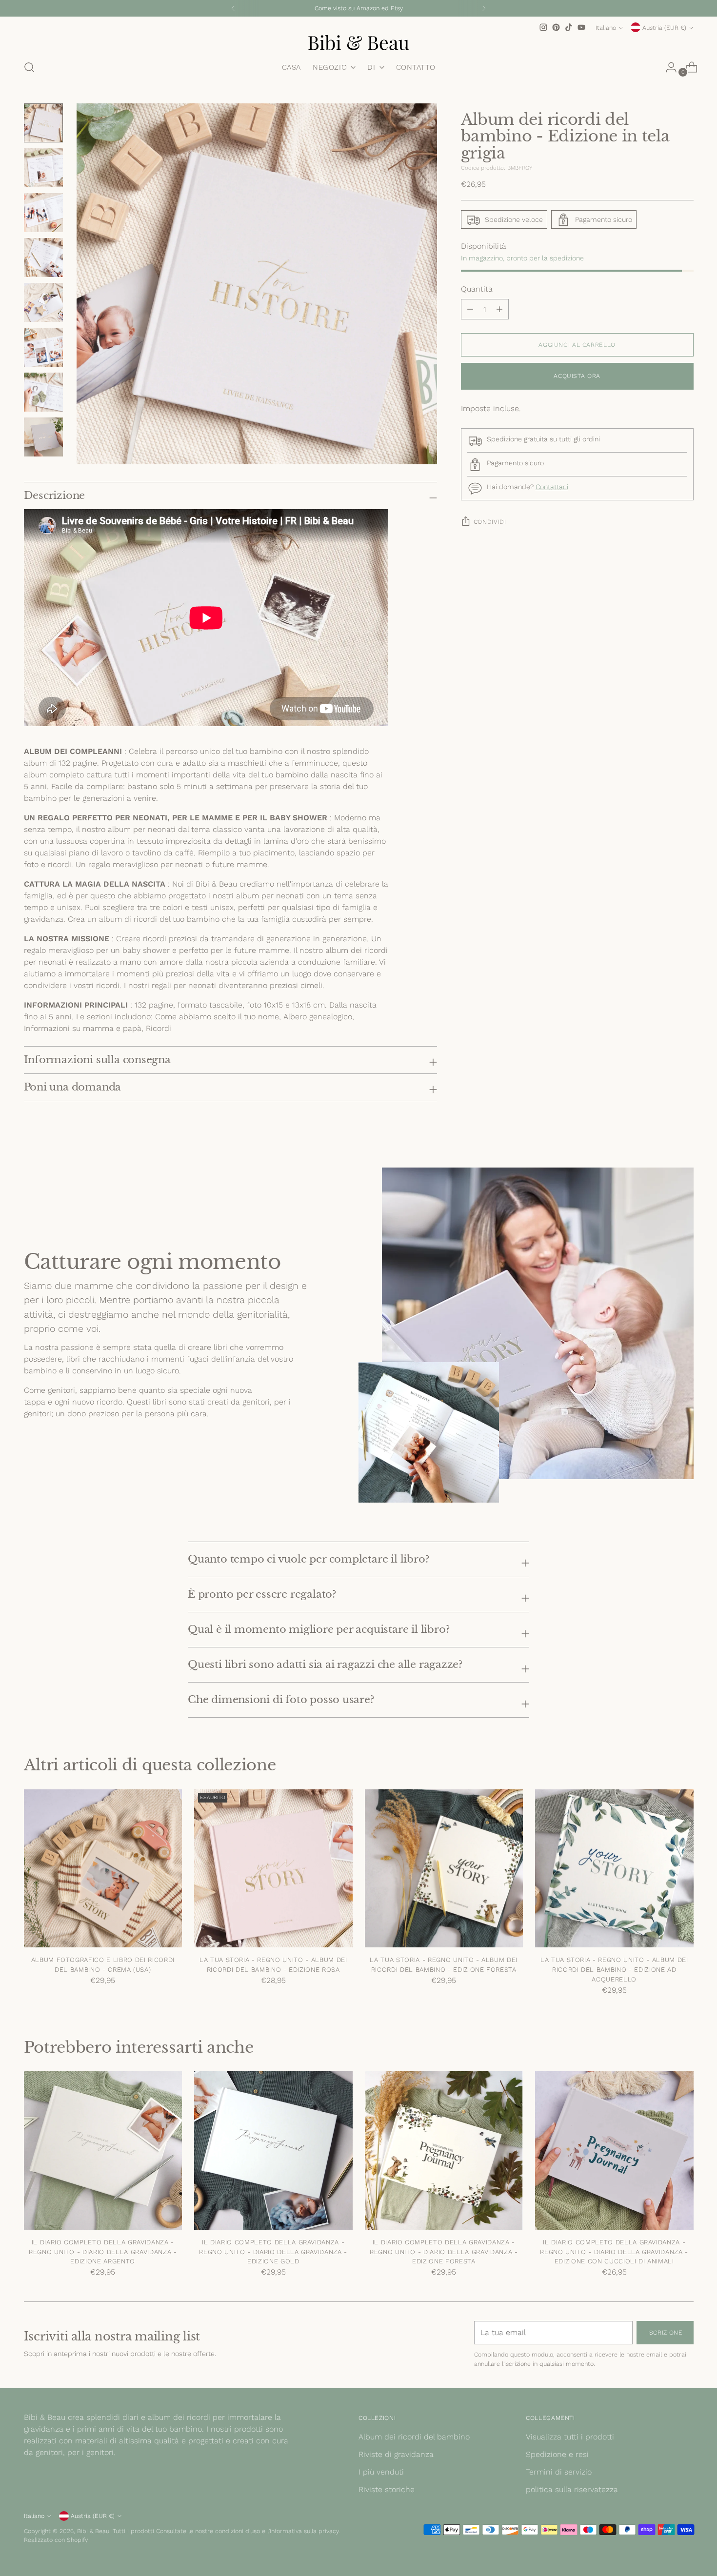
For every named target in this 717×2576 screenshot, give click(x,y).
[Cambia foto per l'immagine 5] (43, 302)
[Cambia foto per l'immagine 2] (43, 168)
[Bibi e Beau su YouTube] (581, 27)
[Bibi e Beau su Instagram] (543, 27)
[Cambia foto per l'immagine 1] (43, 123)
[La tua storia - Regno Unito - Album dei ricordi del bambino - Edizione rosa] (273, 1869)
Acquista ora (577, 376)
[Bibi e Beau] (358, 42)
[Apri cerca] (29, 67)
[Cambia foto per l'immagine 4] (43, 258)
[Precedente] (233, 8)
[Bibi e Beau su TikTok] (569, 27)
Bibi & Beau (93, 2531)
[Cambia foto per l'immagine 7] (43, 392)
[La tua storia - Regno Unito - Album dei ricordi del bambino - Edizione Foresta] (444, 1869)
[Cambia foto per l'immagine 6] (43, 347)
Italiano (606, 28)
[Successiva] (484, 8)
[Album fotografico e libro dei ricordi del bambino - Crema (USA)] (103, 1869)
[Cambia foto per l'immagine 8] (43, 437)
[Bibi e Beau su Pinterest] (556, 27)
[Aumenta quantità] (470, 310)
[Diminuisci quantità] (499, 310)
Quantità (477, 289)
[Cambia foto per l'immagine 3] (43, 213)
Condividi (490, 522)
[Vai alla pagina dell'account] (667, 67)
